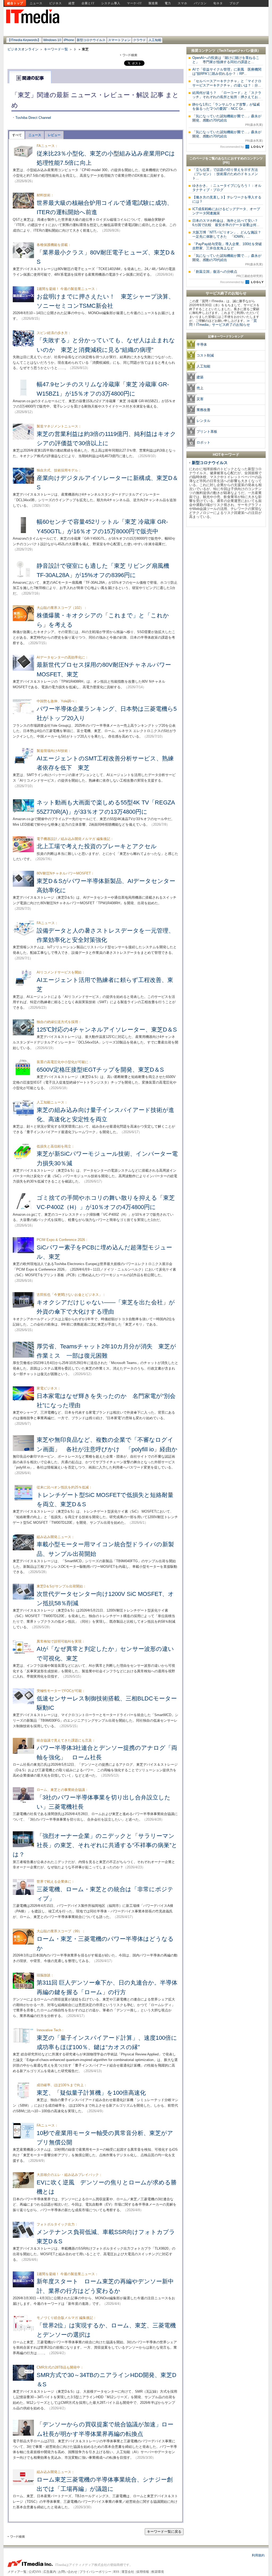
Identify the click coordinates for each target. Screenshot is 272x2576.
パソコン (200, 3)
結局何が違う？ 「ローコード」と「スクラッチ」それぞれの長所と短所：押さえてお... (227, 95)
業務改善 (203, 410)
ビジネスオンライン (23, 49)
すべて (17, 135)
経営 (72, 3)
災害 (200, 399)
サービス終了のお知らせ (226, 293)
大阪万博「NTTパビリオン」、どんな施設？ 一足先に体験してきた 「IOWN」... (228, 234)
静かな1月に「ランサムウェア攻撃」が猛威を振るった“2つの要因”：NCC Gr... (226, 107)
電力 (168, 3)
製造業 (153, 3)
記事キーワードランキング (226, 336)
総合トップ (15, 3)
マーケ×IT (134, 3)
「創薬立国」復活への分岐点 (228, 274)
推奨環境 (158, 2572)
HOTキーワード (226, 454)
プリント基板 (207, 432)
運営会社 (128, 2572)
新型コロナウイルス (91, 40)
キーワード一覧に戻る (164, 2532)
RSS (116, 2572)
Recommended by (232, 147)
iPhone (69, 40)
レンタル (203, 421)
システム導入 (111, 3)
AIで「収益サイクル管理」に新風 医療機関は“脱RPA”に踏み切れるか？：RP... (227, 72)
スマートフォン (119, 40)
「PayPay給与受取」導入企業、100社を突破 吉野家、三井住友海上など (229, 246)
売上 (200, 388)
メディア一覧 (17, 2572)
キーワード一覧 (56, 49)
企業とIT (88, 3)
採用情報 (143, 2572)
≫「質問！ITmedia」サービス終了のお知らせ (223, 323)
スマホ (182, 3)
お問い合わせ (68, 2572)
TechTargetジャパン (235, 51)
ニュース (36, 3)
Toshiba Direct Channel (33, 118)
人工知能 (155, 40)
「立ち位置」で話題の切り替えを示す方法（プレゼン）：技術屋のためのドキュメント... (225, 174)
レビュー (54, 135)
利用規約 (258, 2555)
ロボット (203, 442)
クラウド (139, 40)
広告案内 (50, 2572)
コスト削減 (205, 355)
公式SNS (35, 2572)
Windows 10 (52, 40)
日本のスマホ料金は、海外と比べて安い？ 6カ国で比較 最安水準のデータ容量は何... (227, 223)
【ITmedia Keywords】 (24, 40)
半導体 (202, 345)
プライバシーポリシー (95, 2572)
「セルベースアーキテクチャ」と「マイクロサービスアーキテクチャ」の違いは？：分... (227, 83)
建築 (200, 377)
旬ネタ (218, 3)
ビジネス (56, 3)
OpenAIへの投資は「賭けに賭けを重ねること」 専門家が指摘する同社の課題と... (226, 60)
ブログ (234, 3)
